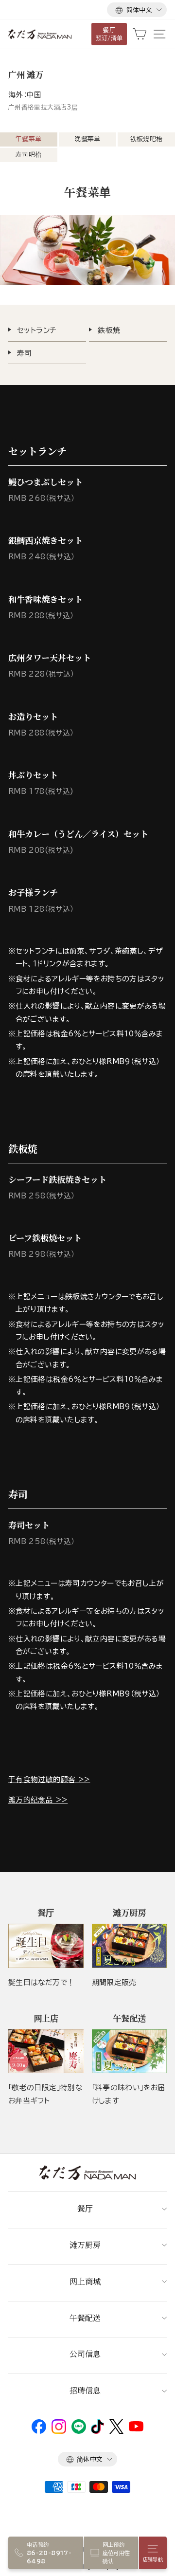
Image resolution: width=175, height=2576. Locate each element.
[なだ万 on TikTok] (97, 2431)
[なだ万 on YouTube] (136, 2429)
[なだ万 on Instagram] (59, 2431)
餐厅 (85, 2208)
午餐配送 (85, 2318)
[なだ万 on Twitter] (116, 2431)
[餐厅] (46, 1946)
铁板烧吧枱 (147, 139)
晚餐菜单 (87, 139)
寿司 (25, 353)
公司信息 (85, 2354)
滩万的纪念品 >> (38, 1800)
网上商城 (85, 2281)
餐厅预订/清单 (109, 34)
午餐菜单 (28, 139)
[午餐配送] (130, 2051)
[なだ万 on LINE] (79, 2431)
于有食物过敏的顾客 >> (49, 1779)
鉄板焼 (109, 330)
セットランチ (37, 330)
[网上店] (46, 2051)
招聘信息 (85, 2390)
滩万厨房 (85, 2245)
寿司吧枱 (28, 155)
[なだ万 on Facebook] (39, 2431)
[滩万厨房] (130, 1946)
